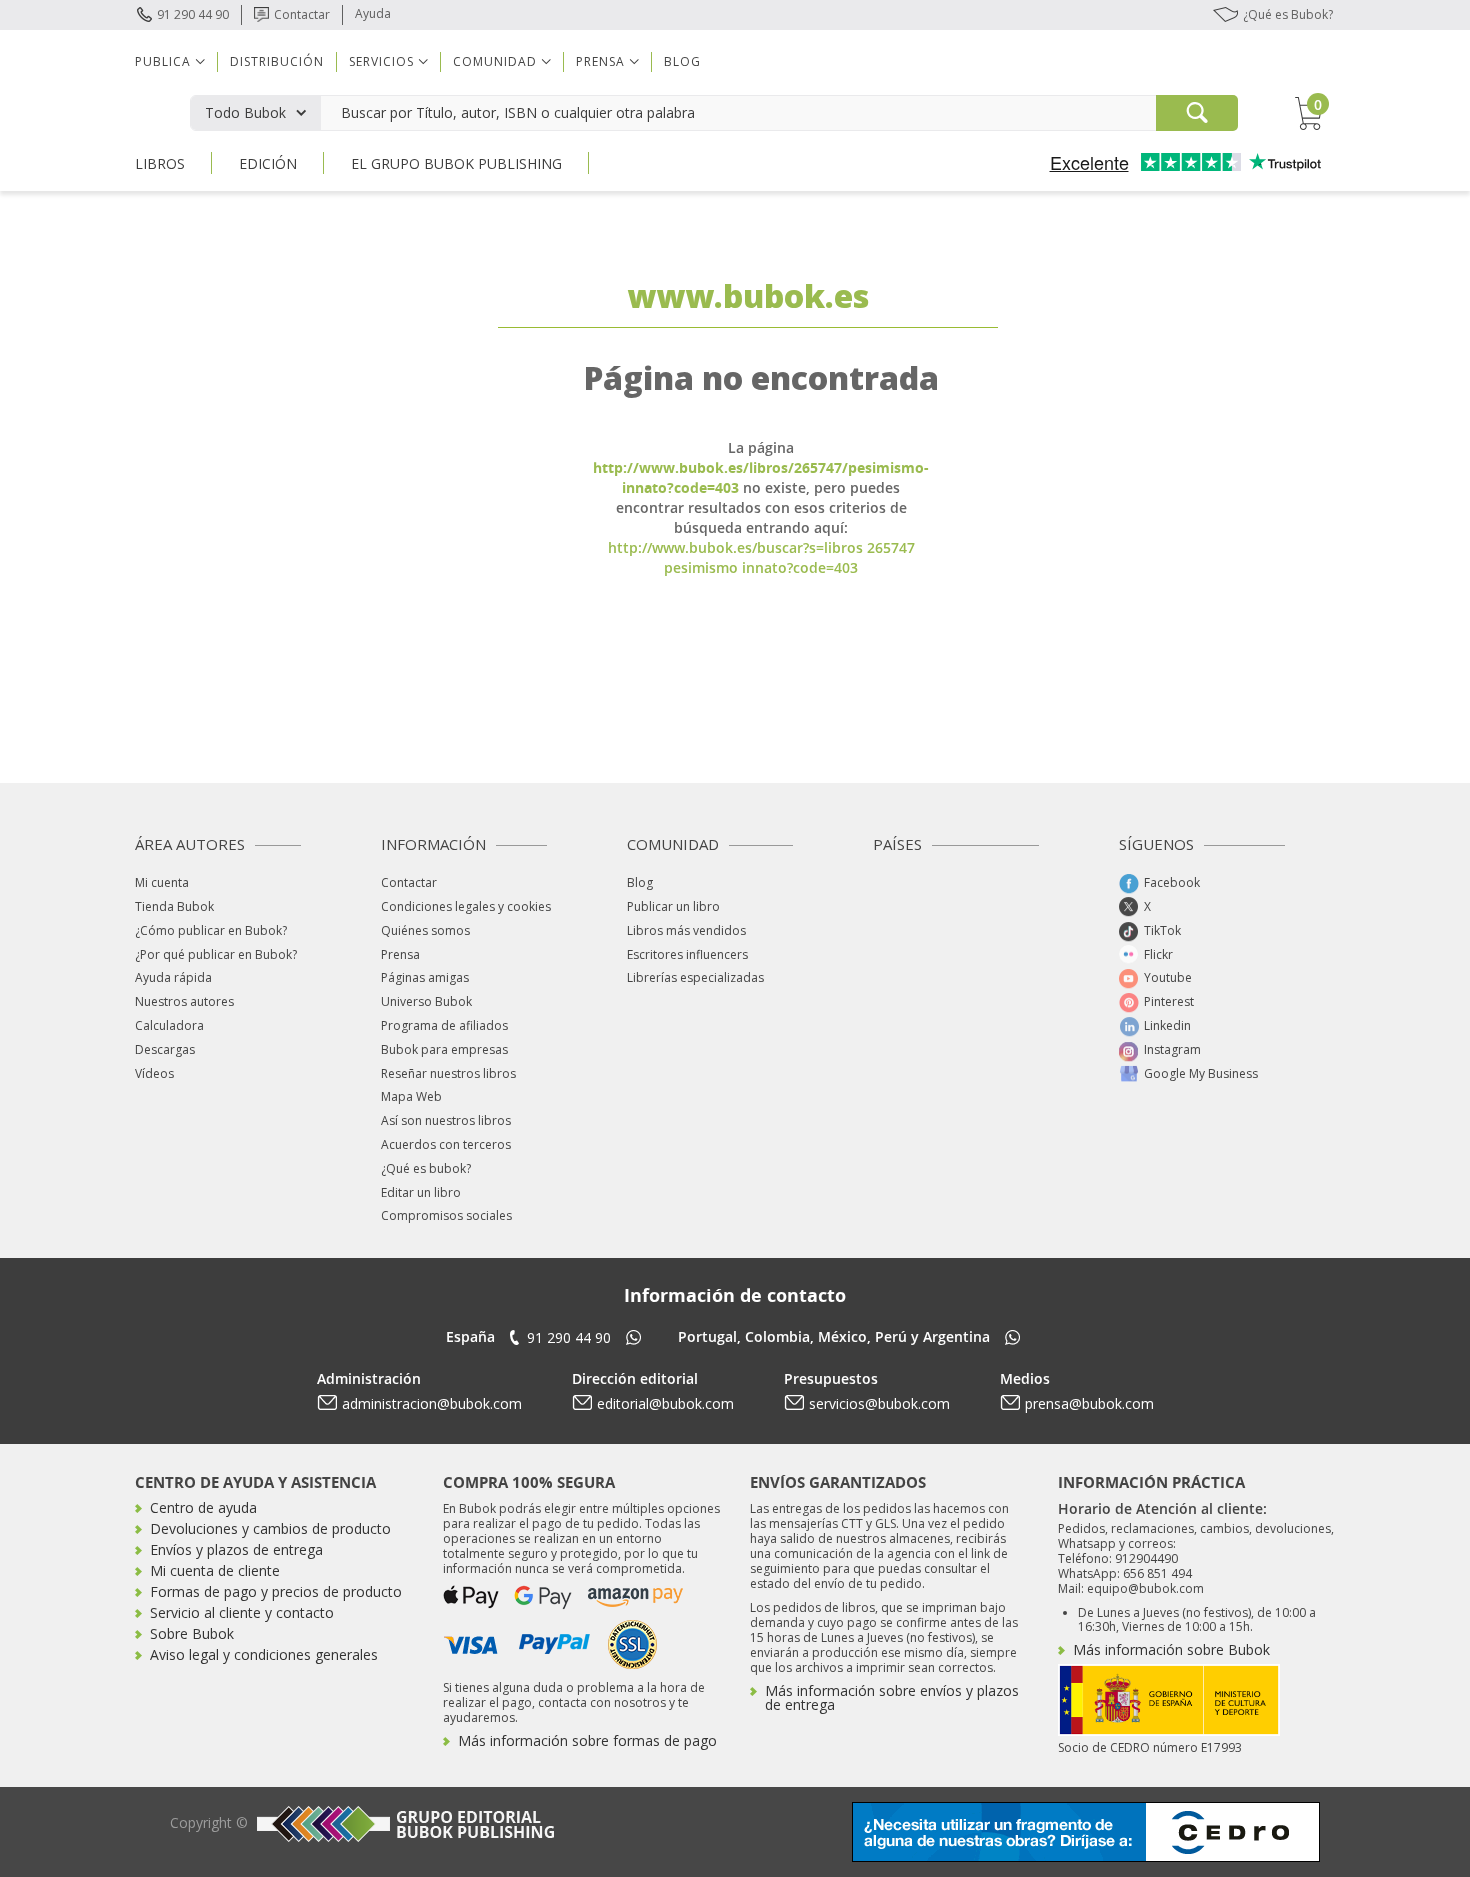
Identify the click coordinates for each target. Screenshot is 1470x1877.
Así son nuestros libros (446, 1120)
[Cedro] (1086, 1830)
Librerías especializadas (695, 977)
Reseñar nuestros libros (448, 1073)
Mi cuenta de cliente (215, 1570)
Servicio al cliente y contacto (242, 1612)
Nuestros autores (184, 1001)
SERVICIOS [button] (381, 61)
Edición (268, 163)
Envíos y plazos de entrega (236, 1549)
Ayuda (373, 13)
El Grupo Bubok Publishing (456, 163)
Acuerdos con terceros (446, 1144)
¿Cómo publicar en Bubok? (211, 930)
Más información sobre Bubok (1171, 1649)
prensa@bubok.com (1089, 1403)
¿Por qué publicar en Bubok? (216, 954)
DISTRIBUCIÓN (277, 61)
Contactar (302, 14)
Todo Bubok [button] (245, 112)
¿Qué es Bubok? (1288, 14)
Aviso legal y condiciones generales (264, 1654)
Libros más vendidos (686, 930)
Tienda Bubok (174, 906)
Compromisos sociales (446, 1215)
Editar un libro (421, 1192)
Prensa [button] (600, 61)
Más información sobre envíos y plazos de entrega (892, 1697)
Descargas (165, 1049)
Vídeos (154, 1073)
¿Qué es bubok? (426, 1168)
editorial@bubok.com (665, 1403)
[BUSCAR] (1197, 113)
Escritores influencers (687, 954)
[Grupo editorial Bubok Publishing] (403, 1823)
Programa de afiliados (444, 1025)
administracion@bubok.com (432, 1403)
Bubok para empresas (444, 1049)
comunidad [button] (495, 61)
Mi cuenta (162, 882)
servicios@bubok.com (879, 1403)
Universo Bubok (426, 1001)
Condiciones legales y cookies (466, 906)
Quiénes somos (425, 930)
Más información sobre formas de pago (587, 1740)
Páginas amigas (425, 977)
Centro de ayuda (203, 1507)
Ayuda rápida (173, 977)
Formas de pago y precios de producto (276, 1591)
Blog (682, 61)
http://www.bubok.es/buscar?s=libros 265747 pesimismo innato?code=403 (761, 557)
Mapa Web (411, 1096)
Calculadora (169, 1025)
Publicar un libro (673, 906)
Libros (160, 163)
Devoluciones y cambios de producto (270, 1528)
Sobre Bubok (192, 1633)
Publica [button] (163, 61)
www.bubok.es (748, 295)
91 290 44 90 (193, 14)
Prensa (400, 954)
